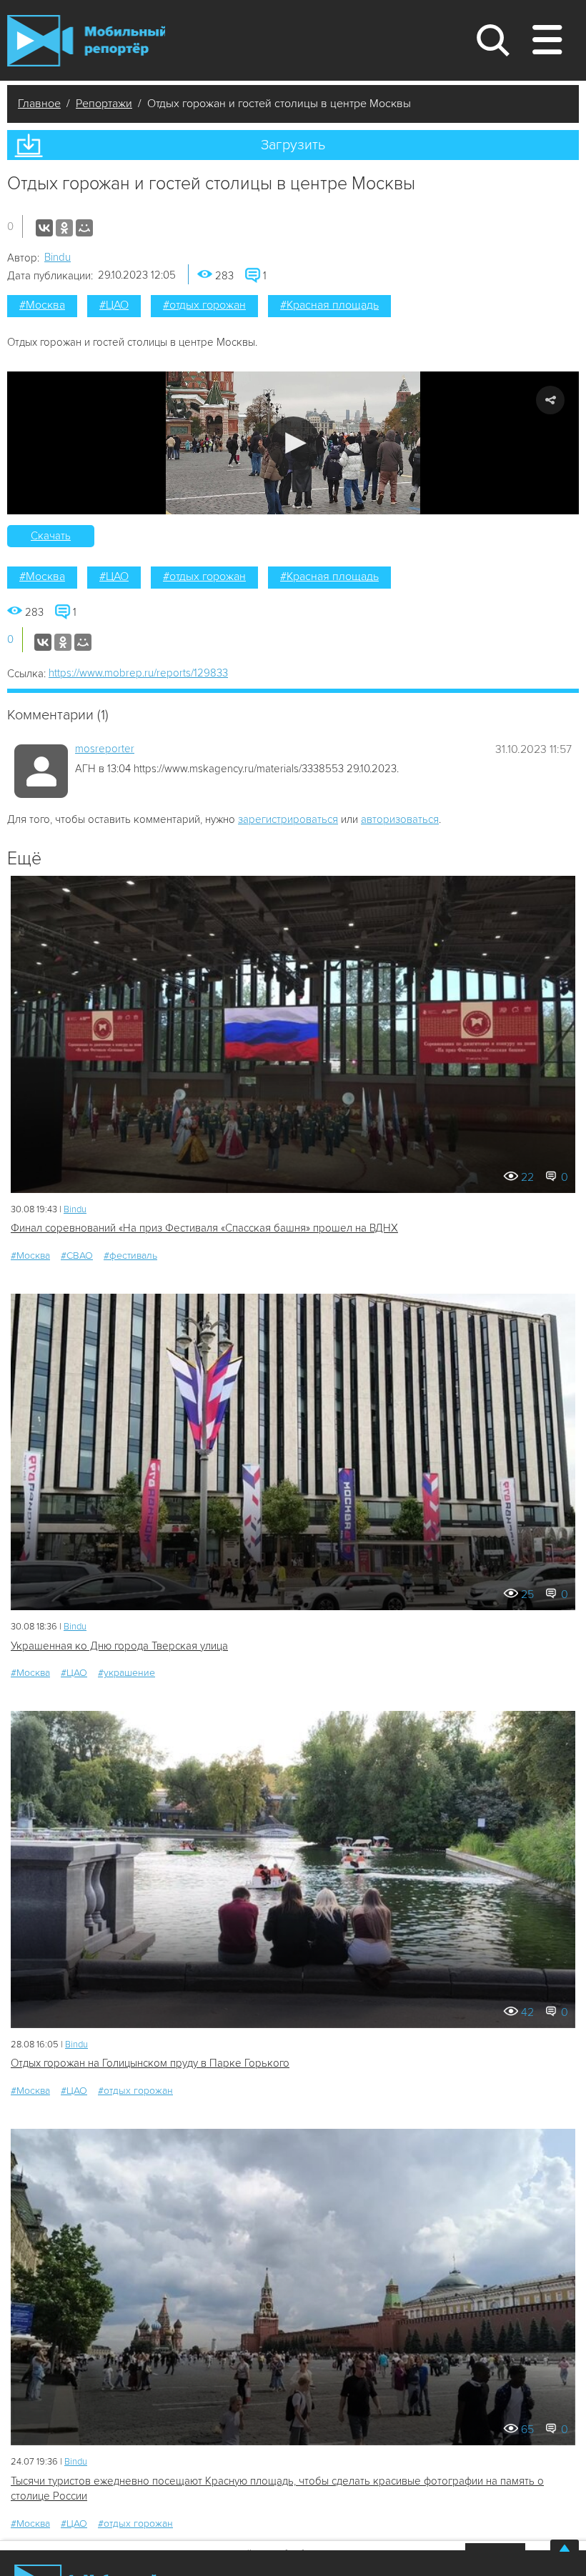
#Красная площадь (329, 305)
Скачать (51, 536)
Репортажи (104, 104)
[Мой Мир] (84, 228)
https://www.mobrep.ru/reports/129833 (138, 673)
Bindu (58, 257)
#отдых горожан (204, 305)
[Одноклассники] (64, 228)
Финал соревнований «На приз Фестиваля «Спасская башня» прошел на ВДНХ (204, 1228)
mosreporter (105, 749)
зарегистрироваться (288, 819)
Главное (39, 104)
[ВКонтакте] (44, 228)
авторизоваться (400, 819)
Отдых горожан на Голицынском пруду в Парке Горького (150, 2063)
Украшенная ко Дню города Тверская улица (119, 1646)
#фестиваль (130, 1255)
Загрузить (293, 145)
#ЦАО (114, 305)
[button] (293, 443)
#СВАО (77, 1255)
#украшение (126, 1673)
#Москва (42, 305)
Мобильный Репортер (86, 41)
